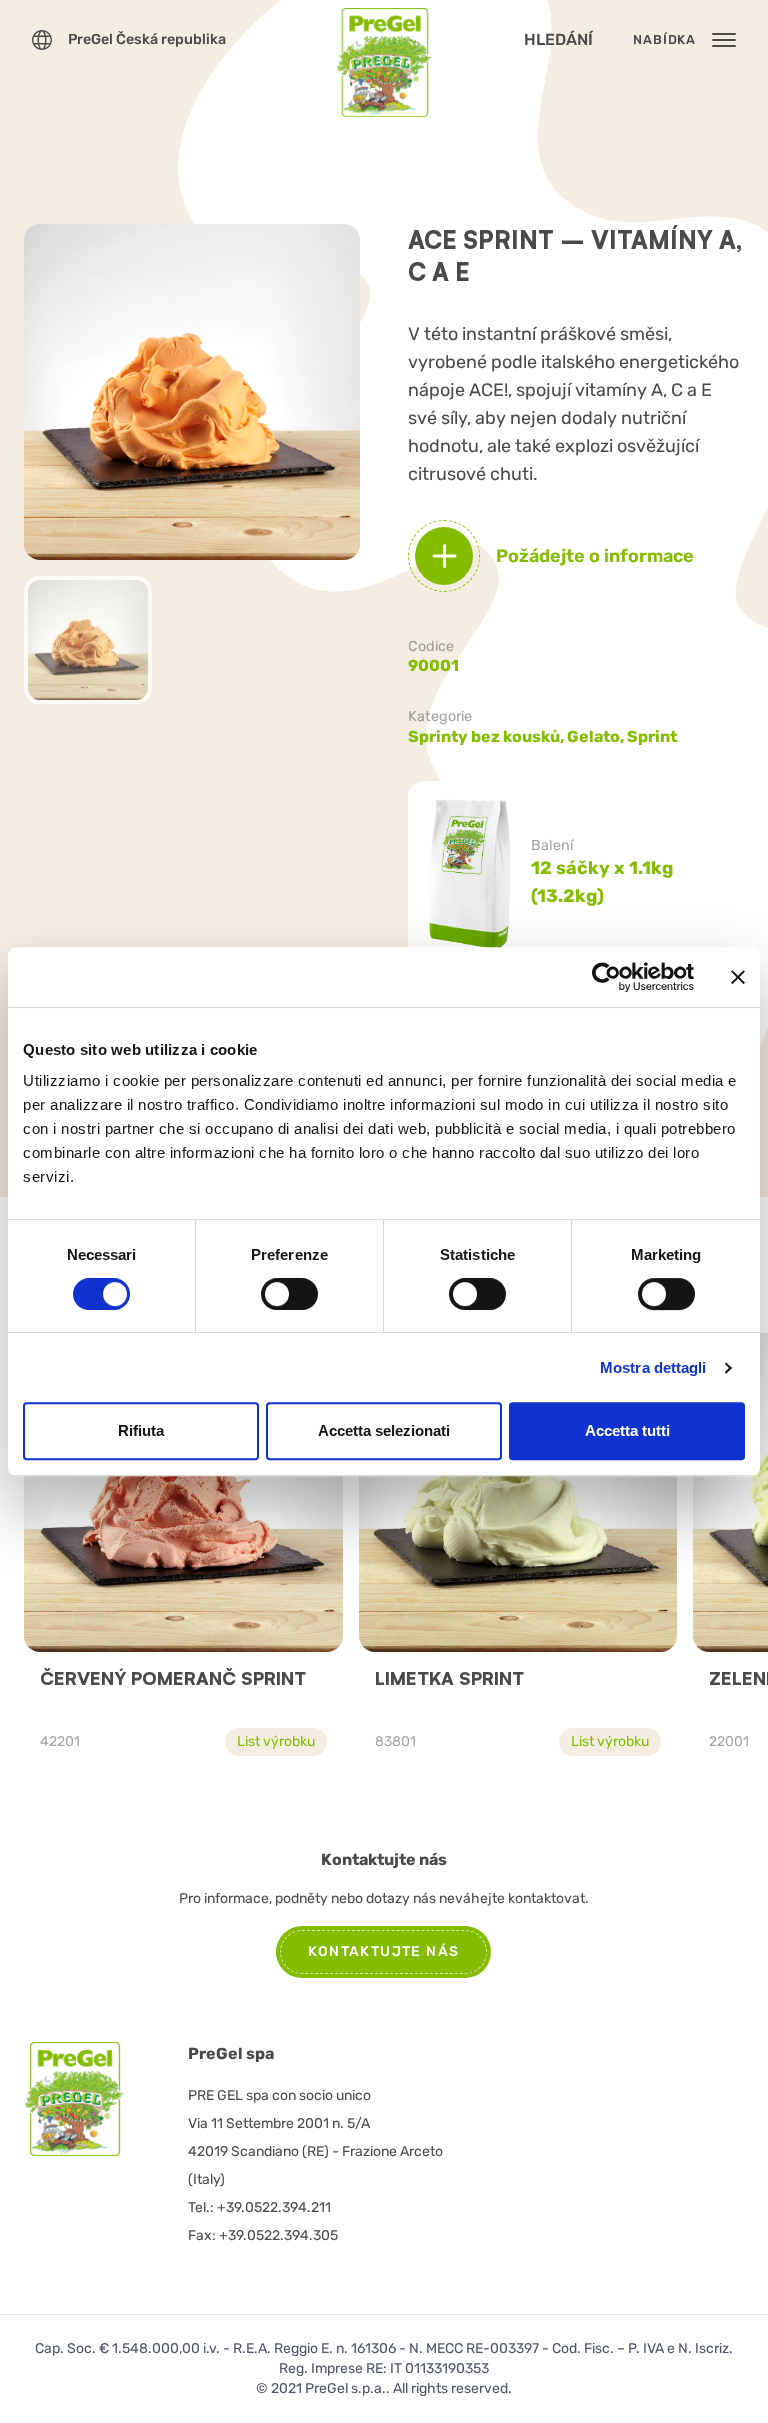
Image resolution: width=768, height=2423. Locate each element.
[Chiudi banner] (738, 977)
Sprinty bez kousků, (487, 736)
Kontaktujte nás (383, 1951)
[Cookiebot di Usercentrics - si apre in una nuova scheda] (606, 977)
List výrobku (276, 1741)
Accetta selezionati (384, 1430)
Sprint (652, 736)
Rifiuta (141, 1430)
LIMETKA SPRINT (449, 1678)
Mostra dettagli (653, 1367)
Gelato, (597, 736)
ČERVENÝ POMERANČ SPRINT (173, 1678)
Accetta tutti (627, 1430)
